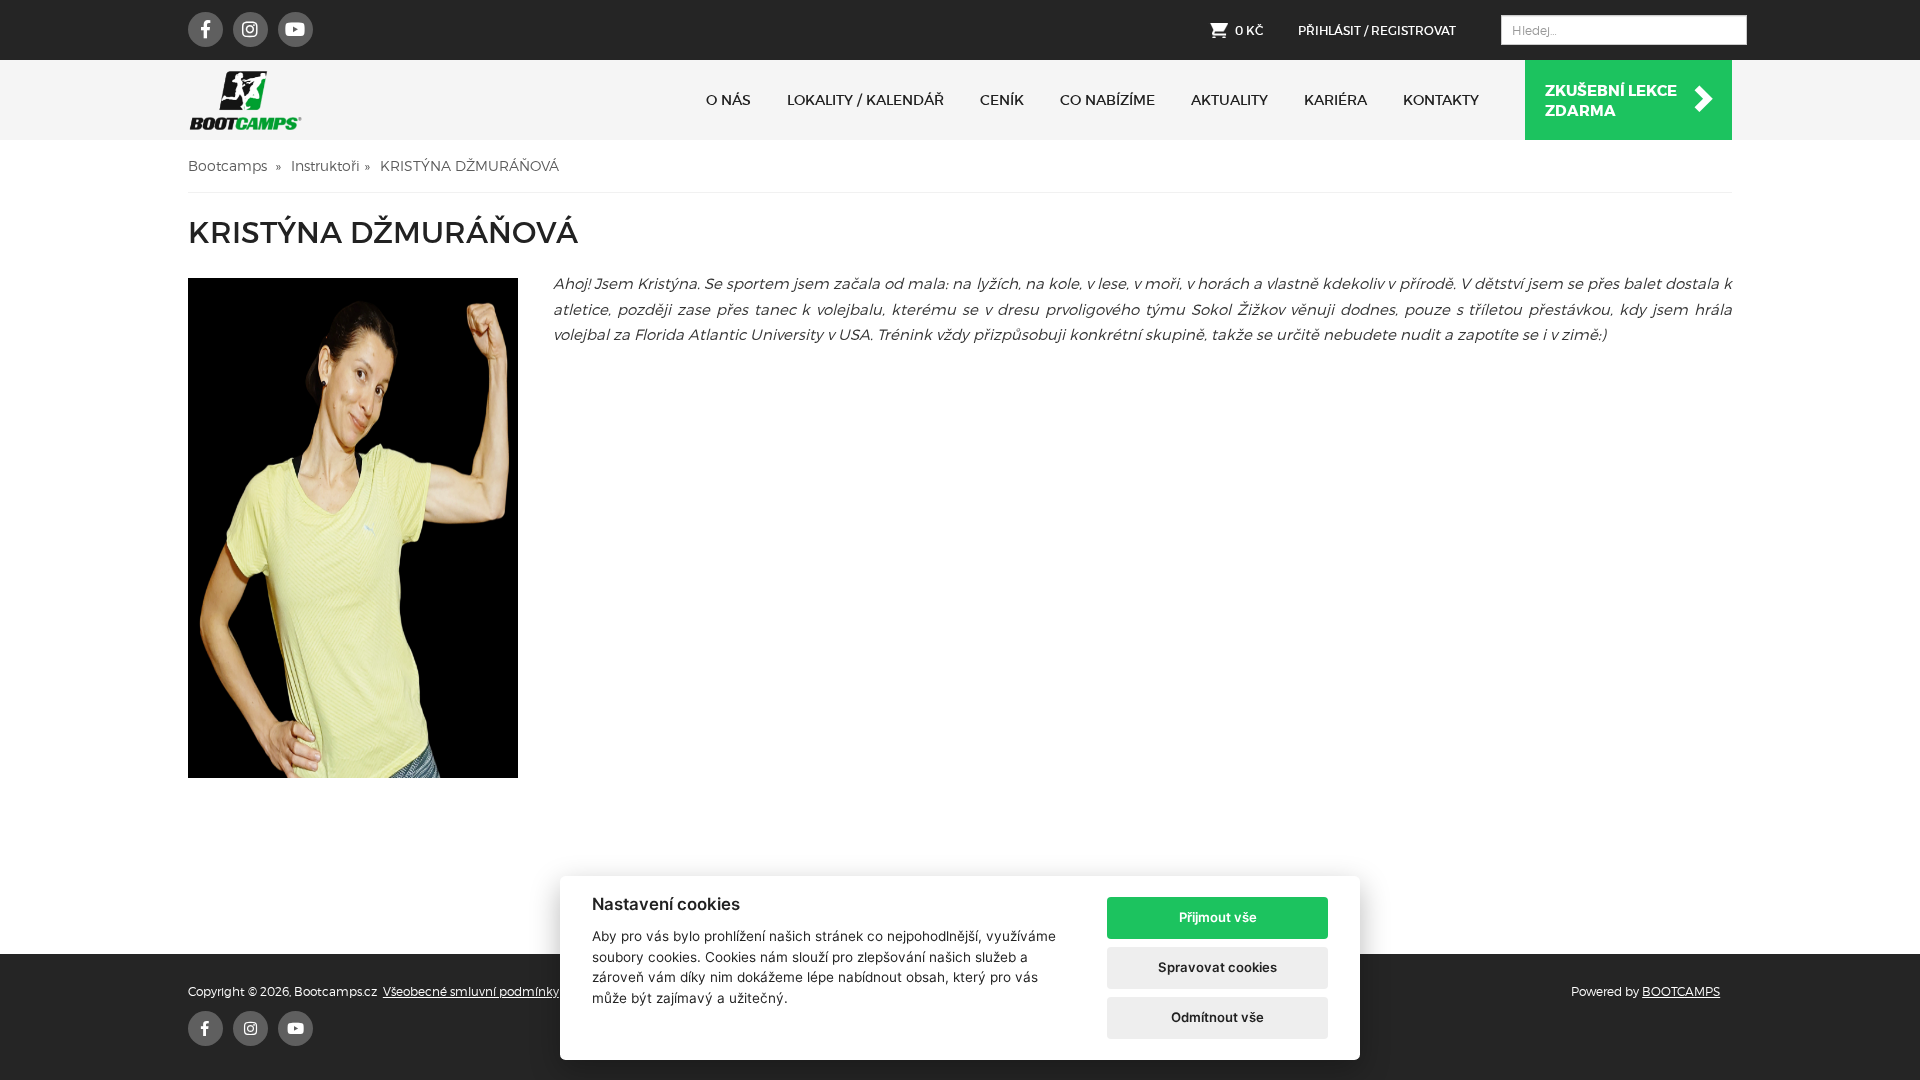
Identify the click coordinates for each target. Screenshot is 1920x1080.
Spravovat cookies (1217, 967)
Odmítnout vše (1217, 1017)
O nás (728, 100)
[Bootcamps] (245, 100)
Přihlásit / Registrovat (1377, 30)
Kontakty (1441, 100)
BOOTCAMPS (1681, 991)
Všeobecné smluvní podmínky (471, 991)
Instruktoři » (330, 165)
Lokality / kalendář (865, 100)
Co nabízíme (1107, 100)
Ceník (1002, 100)
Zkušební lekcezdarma (1611, 101)
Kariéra (1335, 100)
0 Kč (1249, 30)
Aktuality (1229, 100)
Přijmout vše (1218, 917)
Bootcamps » (234, 165)
